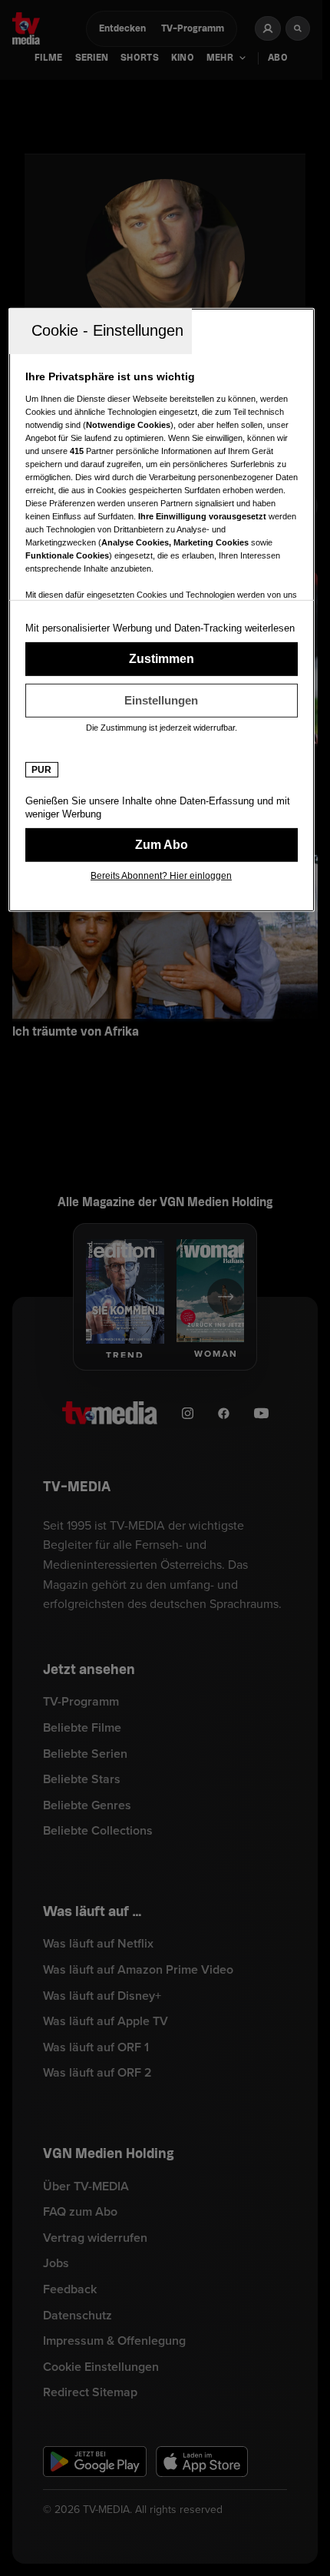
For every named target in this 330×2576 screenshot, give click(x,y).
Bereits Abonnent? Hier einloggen (161, 876)
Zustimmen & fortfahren (162, 659)
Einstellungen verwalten (162, 701)
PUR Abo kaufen (162, 845)
